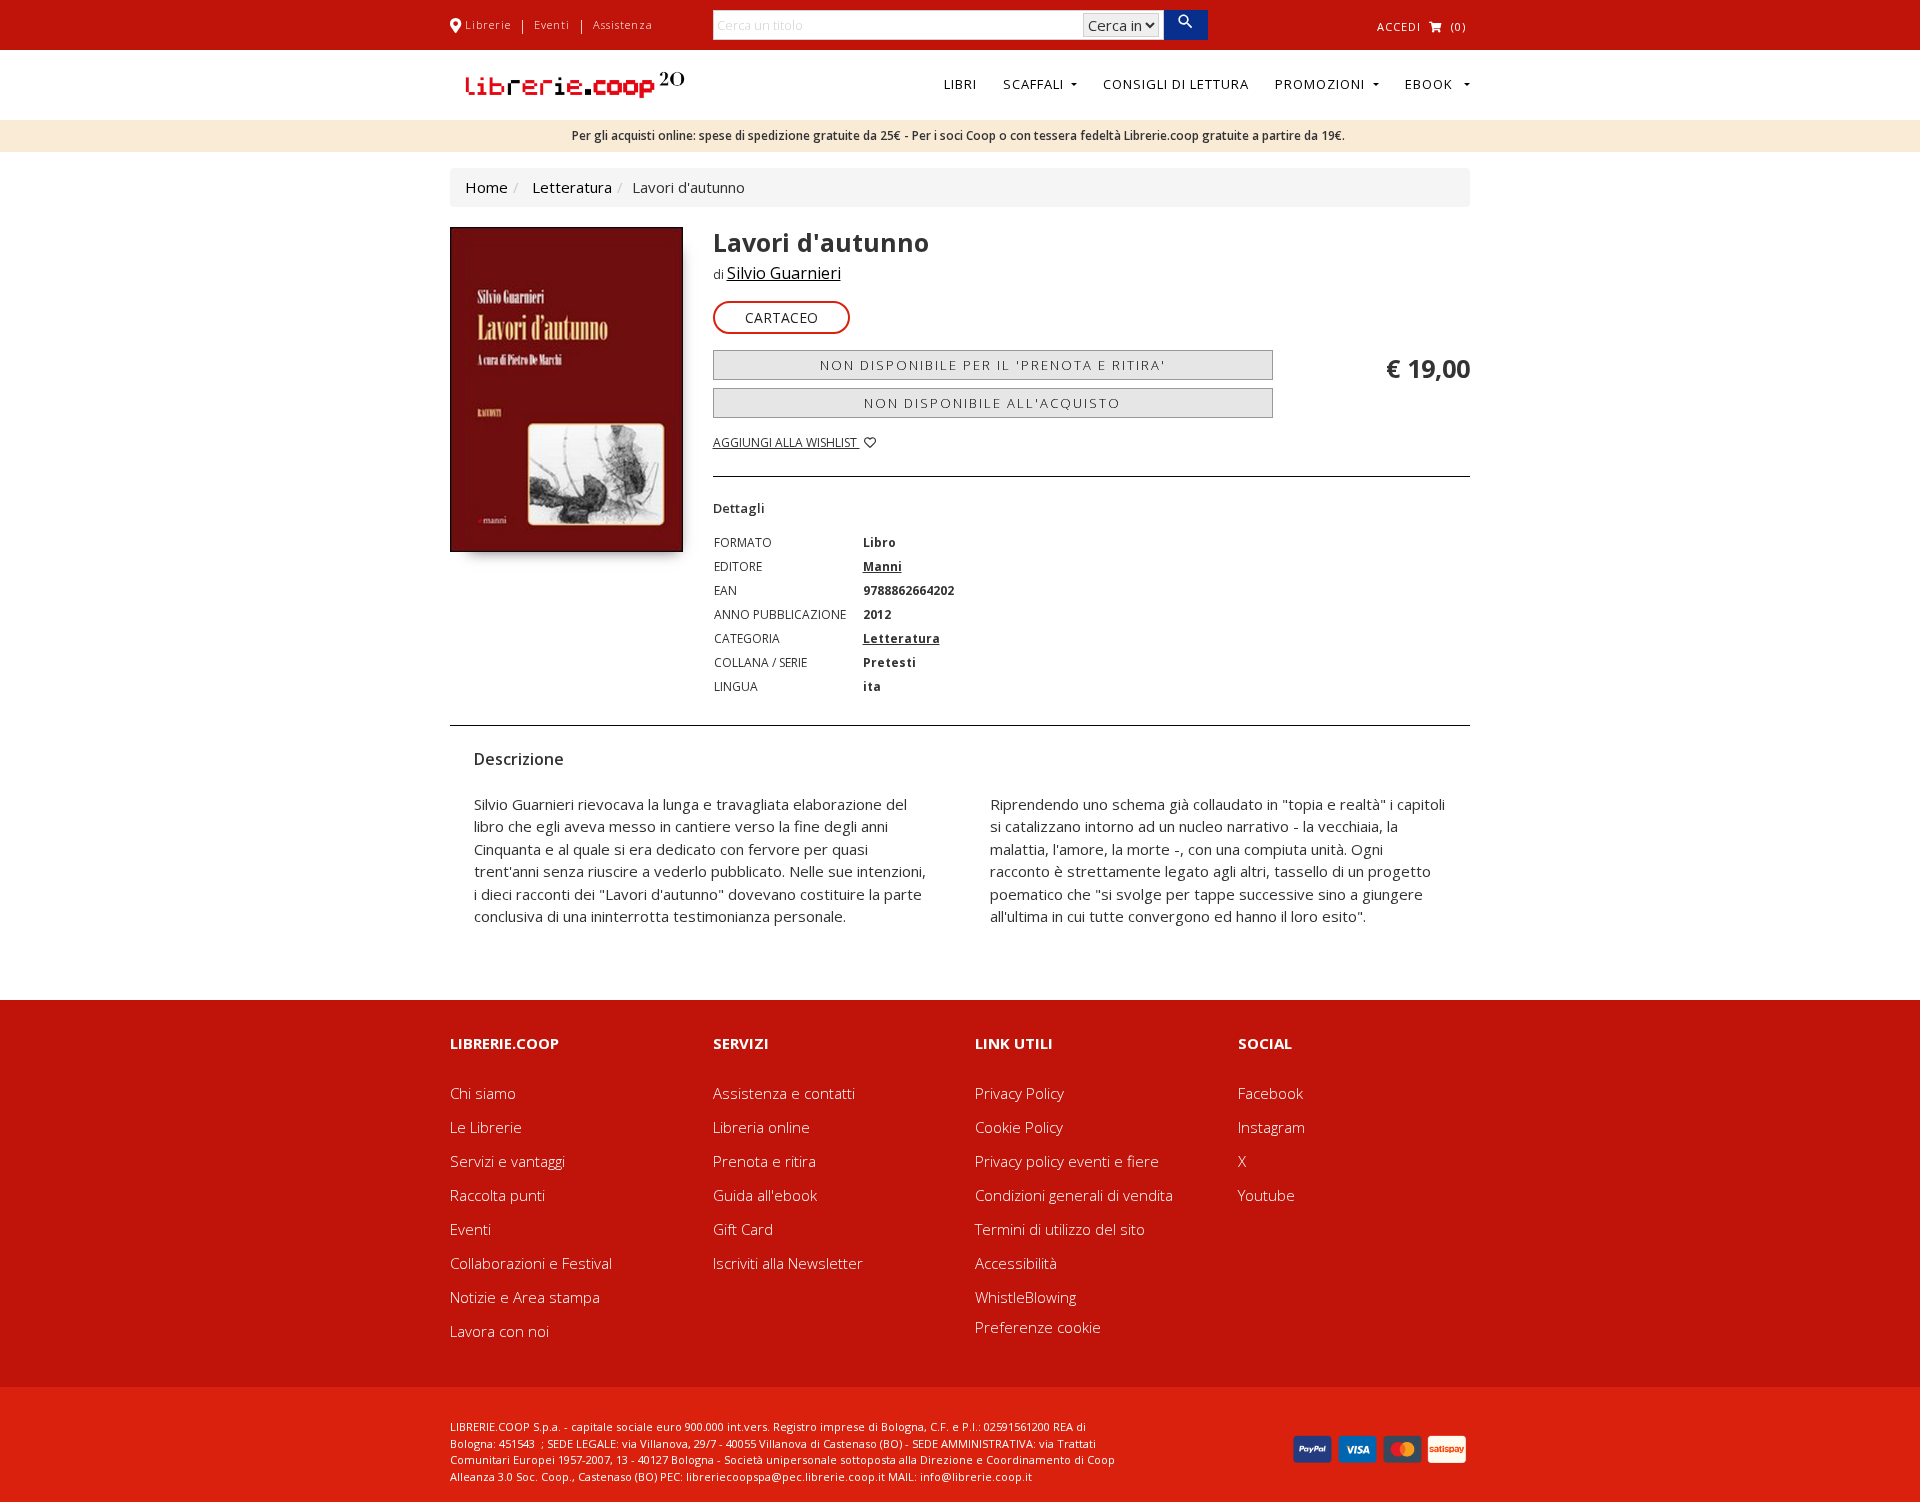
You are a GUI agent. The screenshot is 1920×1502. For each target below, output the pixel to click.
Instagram (1271, 1127)
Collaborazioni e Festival (531, 1263)
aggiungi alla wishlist (786, 442)
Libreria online (761, 1127)
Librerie (488, 24)
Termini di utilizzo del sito (1060, 1229)
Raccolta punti (497, 1195)
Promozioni (1322, 84)
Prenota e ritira (764, 1161)
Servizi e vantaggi (507, 1161)
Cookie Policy (1019, 1127)
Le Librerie (486, 1127)
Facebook (1270, 1093)
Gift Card (743, 1229)
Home (486, 187)
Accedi (1399, 26)
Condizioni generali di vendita (1074, 1195)
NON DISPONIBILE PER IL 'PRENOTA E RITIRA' (993, 365)
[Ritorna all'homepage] (575, 83)
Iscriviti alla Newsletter (788, 1263)
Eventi (552, 24)
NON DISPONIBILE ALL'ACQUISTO (992, 403)
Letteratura (572, 187)
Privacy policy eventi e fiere (1067, 1161)
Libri (960, 84)
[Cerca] (1185, 25)
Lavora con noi (499, 1331)
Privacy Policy (1019, 1093)
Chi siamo (483, 1093)
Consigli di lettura (1176, 84)
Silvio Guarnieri (784, 273)
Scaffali (1035, 84)
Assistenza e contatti (784, 1093)
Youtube (1266, 1195)
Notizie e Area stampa (525, 1297)
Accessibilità (1016, 1263)
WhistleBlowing (1025, 1297)
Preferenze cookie (1038, 1327)
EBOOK (1433, 84)
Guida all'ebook (765, 1195)
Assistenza (623, 24)
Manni (882, 566)
